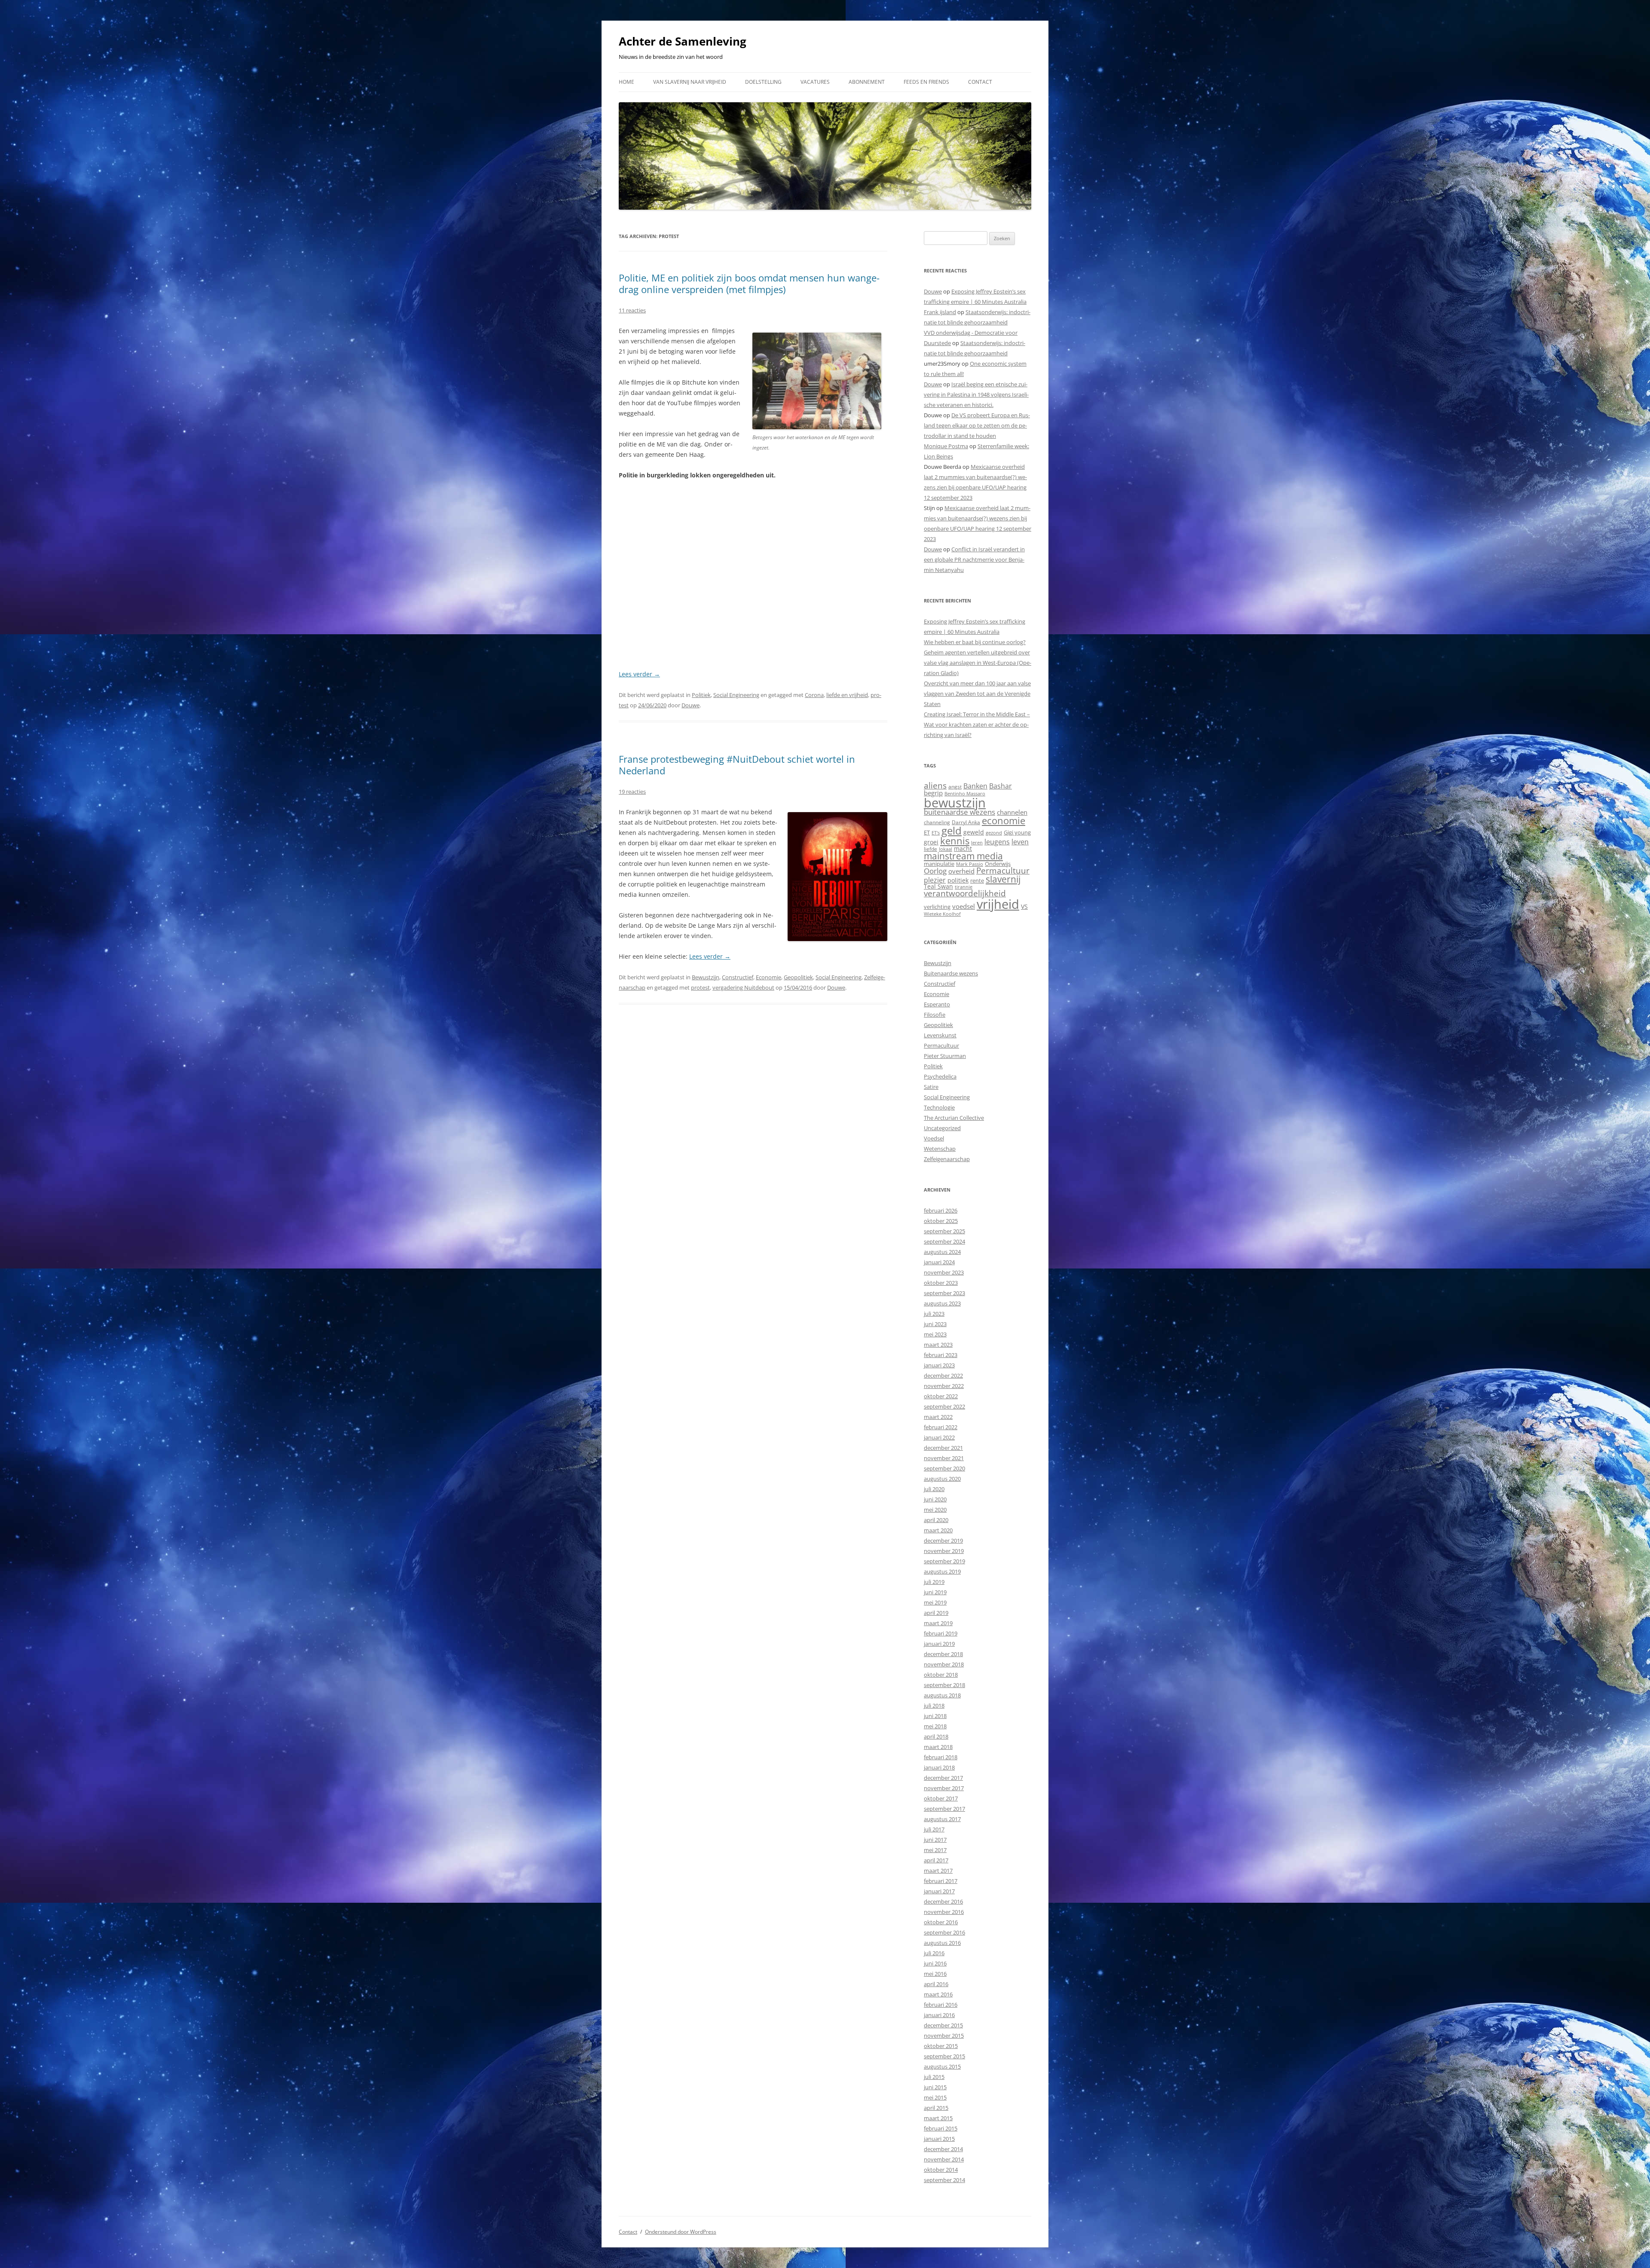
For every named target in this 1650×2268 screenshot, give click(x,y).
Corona (814, 695)
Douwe (691, 705)
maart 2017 (938, 1871)
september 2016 (944, 1932)
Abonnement (867, 82)
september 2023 (944, 1293)
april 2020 (936, 1520)
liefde (930, 849)
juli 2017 (934, 1829)
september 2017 (944, 1809)
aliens (935, 785)
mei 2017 (935, 1850)
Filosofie (935, 1015)
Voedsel (934, 1138)
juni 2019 (935, 1592)
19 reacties (632, 792)
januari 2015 (939, 2139)
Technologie (939, 1107)
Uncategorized (942, 1128)
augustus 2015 (942, 2066)
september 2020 (944, 1468)
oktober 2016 (941, 1922)
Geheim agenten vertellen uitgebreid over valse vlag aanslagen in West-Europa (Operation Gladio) (978, 663)
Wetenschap (940, 1149)
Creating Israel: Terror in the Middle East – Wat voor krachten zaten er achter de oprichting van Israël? (977, 724)
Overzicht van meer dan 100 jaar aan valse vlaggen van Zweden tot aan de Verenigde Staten (977, 694)
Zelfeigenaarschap (947, 1159)
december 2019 (943, 1541)
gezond (994, 833)
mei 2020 (935, 1510)
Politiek (701, 695)
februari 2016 (941, 2005)
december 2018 (943, 1654)
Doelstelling (763, 82)
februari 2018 (941, 1757)
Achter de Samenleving (683, 41)
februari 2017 (941, 1881)
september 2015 (944, 2056)
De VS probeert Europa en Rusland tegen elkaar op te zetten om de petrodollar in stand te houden (977, 425)
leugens (997, 842)
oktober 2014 (941, 2170)
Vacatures (815, 82)
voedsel (964, 906)
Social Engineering (736, 695)
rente (977, 880)
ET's (936, 833)
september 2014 (944, 2180)
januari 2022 (939, 1437)
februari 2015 (941, 2128)
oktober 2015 (941, 2046)
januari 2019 (939, 1644)
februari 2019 (941, 1633)
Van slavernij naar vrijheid (690, 82)
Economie (768, 977)
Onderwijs (998, 864)
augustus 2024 (942, 1252)
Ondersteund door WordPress (681, 2232)
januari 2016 (939, 2015)
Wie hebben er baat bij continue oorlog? (975, 642)
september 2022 (944, 1406)
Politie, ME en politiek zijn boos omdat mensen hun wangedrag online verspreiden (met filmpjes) (749, 283)
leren (977, 842)
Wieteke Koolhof (942, 914)
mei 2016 (935, 1974)
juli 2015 (934, 2077)
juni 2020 (935, 1499)
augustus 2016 (942, 1943)
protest (700, 987)
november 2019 (944, 1551)
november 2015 (944, 2036)
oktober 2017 (941, 1798)
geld (952, 830)
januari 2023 (939, 1365)
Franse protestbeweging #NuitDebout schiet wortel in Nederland (737, 764)
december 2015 (943, 2025)
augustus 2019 (942, 1571)
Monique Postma (946, 446)
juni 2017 (935, 1840)
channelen (1012, 812)
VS (1024, 906)
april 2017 (936, 1860)
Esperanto (937, 1004)
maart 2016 (938, 1994)
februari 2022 (941, 1427)
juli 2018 (934, 1706)
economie (1004, 821)
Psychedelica (940, 1076)
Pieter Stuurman (945, 1056)
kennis (955, 841)
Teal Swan (938, 886)
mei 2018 (935, 1726)
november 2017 (944, 1788)
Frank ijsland (940, 312)
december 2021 (943, 1448)
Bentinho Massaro (965, 793)
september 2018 (944, 1685)
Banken (975, 786)
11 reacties (632, 310)
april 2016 (936, 1984)
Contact (980, 82)
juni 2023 (935, 1324)
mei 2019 (935, 1602)
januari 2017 (939, 1891)
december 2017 (943, 1778)
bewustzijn (955, 802)
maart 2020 (938, 1530)
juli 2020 (934, 1489)
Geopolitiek (798, 977)
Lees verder (639, 674)
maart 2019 (938, 1623)
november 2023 (944, 1272)
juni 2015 (935, 2087)
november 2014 (944, 2159)
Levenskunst (940, 1035)
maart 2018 (938, 1747)
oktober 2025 (941, 1221)
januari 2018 (939, 1767)
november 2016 (944, 1912)
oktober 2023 (941, 1283)
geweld (974, 832)
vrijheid (998, 904)
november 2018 (944, 1664)
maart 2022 (938, 1417)
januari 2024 (939, 1262)
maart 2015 (938, 2118)
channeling (937, 822)
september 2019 (944, 1561)
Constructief (738, 977)
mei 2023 (935, 1334)
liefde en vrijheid (847, 695)
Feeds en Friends (926, 82)
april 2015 (936, 2108)
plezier (935, 880)
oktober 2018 (941, 1675)
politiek (958, 880)
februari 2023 (941, 1355)
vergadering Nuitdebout (743, 987)
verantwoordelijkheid (965, 893)
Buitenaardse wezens (951, 973)
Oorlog (935, 871)
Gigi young (1017, 832)
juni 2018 (935, 1716)
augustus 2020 (942, 1479)
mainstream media (963, 856)
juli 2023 (934, 1314)
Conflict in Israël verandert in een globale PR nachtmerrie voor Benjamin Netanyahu (974, 559)
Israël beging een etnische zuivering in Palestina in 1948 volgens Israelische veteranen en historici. (976, 394)
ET (927, 832)
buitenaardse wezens (959, 812)
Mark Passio (970, 864)
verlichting (937, 907)
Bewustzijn (706, 977)
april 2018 (936, 1736)
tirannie (964, 887)
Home (626, 82)
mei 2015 (935, 2097)
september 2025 (944, 1231)
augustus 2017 (942, 1819)
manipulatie (939, 864)
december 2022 (943, 1375)
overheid (961, 871)
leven (1020, 842)
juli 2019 (934, 1582)
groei (931, 842)
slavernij (1003, 879)
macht (963, 848)
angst (955, 787)
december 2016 (943, 1901)
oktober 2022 (941, 1396)
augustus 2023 (942, 1303)
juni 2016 (935, 1963)
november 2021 (944, 1458)
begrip (933, 793)
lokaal (946, 849)
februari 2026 (941, 1210)
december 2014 (943, 2149)
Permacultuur (1003, 871)
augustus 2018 (942, 1695)
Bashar (1001, 786)
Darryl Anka (966, 822)
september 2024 (944, 1241)
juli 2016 (934, 1953)
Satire (931, 1087)
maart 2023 (938, 1345)
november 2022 (944, 1386)
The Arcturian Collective (954, 1118)
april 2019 (936, 1613)
